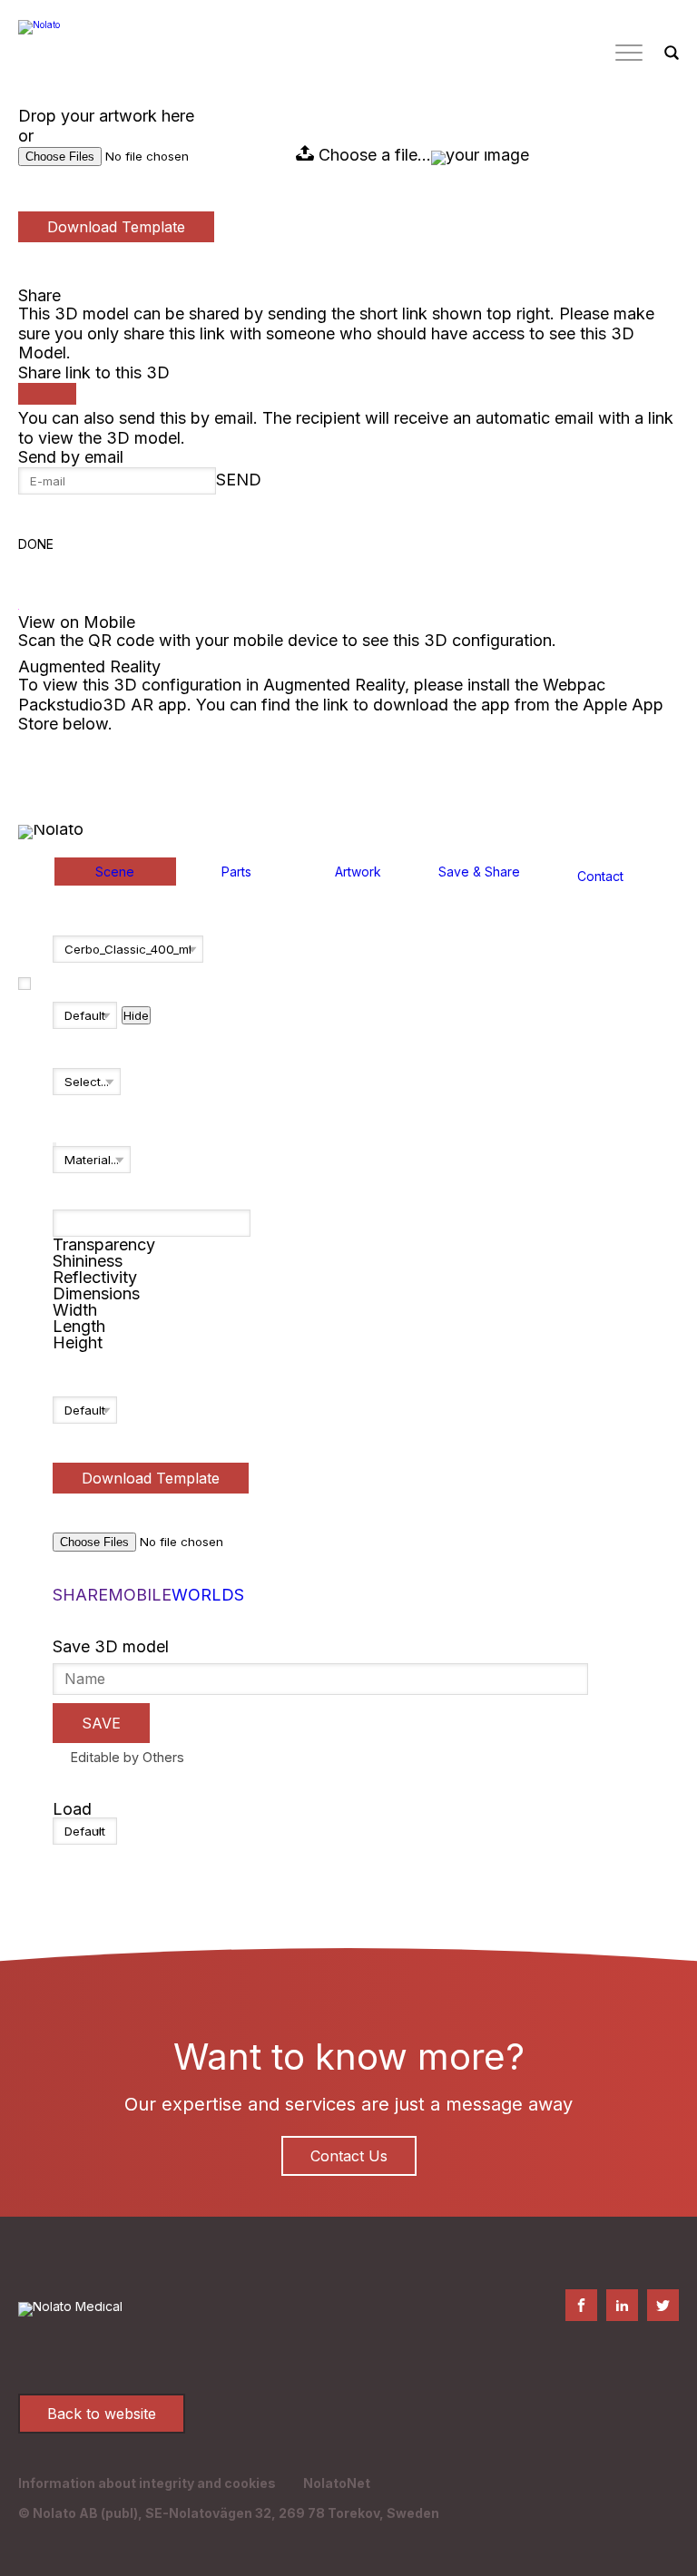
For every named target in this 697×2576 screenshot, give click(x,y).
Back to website (102, 2414)
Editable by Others (128, 1757)
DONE (36, 544)
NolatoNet (337, 2483)
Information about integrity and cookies (147, 2483)
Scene (115, 872)
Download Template (116, 227)
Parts (236, 872)
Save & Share (479, 872)
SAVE (101, 1723)
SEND (239, 480)
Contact (600, 877)
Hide (136, 1015)
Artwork (358, 872)
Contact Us (349, 2156)
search (672, 54)
